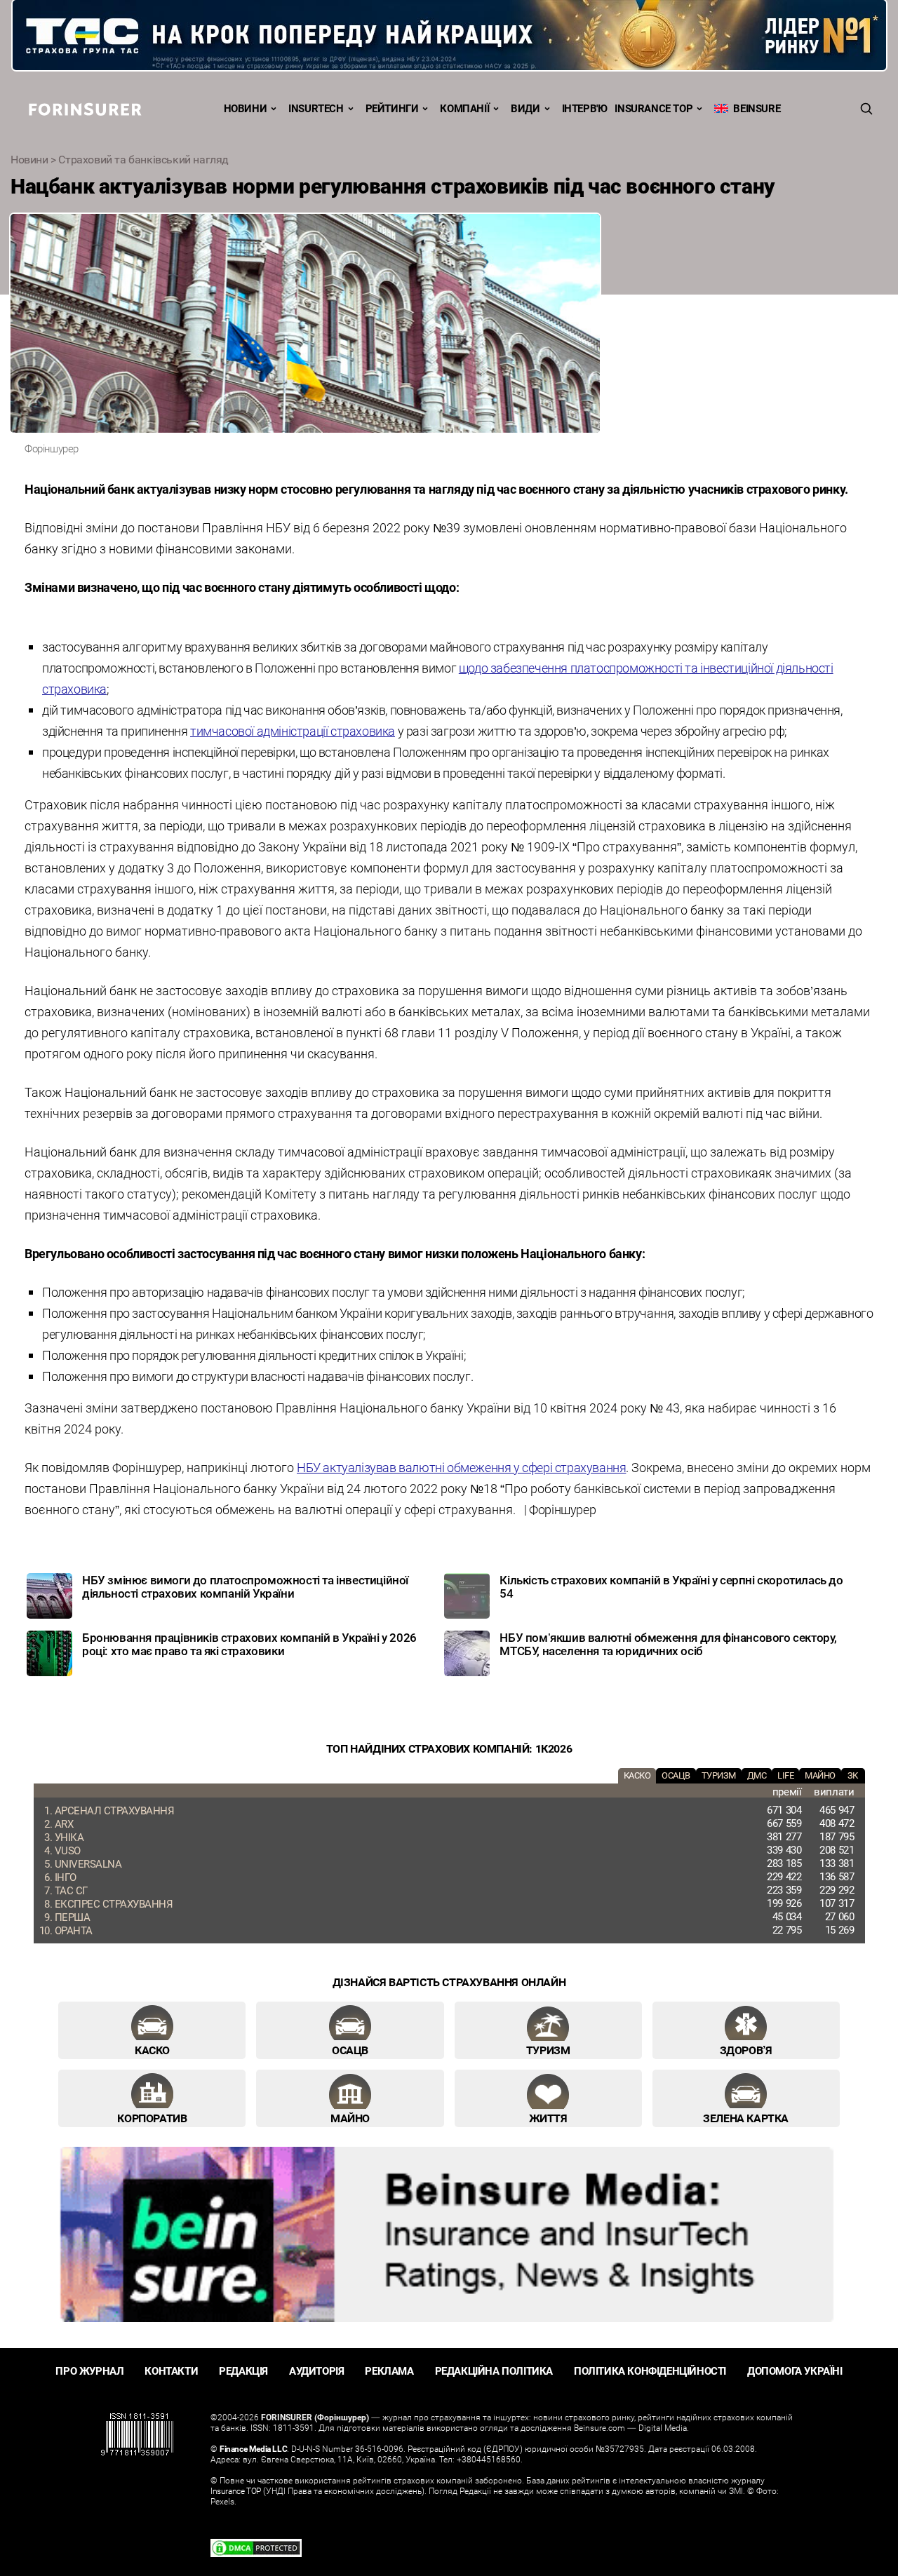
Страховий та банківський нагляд (143, 159)
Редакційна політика (494, 2371)
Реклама (389, 2371)
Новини (246, 108)
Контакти (171, 2371)
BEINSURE (754, 108)
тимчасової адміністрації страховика (293, 731)
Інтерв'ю (585, 108)
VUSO (68, 1850)
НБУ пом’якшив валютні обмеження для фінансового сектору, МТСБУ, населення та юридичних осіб (668, 1644)
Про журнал (89, 2371)
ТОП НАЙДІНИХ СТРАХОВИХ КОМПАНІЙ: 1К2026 (449, 1748)
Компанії (464, 108)
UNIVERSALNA (88, 1863)
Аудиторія (316, 2371)
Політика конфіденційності (650, 2371)
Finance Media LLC (253, 2448)
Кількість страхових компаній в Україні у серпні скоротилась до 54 (671, 1586)
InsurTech (316, 108)
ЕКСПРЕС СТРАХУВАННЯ (114, 1903)
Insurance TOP (654, 108)
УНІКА (69, 1837)
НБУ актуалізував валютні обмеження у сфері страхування (461, 1467)
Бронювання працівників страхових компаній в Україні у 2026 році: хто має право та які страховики (249, 1644)
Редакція (243, 2371)
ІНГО (66, 1877)
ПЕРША (73, 1917)
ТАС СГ (71, 1890)
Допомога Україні (795, 2371)
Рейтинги (392, 108)
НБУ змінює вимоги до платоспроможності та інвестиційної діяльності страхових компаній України (245, 1586)
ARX (64, 1823)
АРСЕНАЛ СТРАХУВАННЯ (115, 1810)
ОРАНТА (74, 1930)
